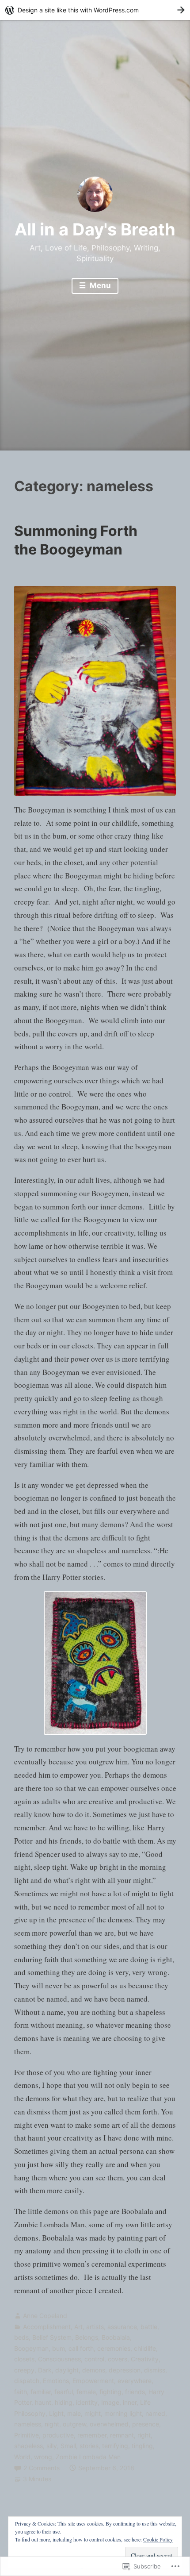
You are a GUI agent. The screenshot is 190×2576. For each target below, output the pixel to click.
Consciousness (59, 2359)
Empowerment (93, 2381)
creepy (24, 2370)
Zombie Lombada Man (88, 2457)
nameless (28, 2424)
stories (89, 2446)
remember (92, 2435)
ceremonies (114, 2348)
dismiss (155, 2370)
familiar (41, 2392)
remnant (122, 2435)
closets (24, 2359)
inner (130, 2402)
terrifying (115, 2446)
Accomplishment (47, 2327)
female (86, 2392)
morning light (123, 2413)
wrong (43, 2457)
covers (118, 2359)
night (52, 2424)
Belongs (87, 2337)
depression (125, 2370)
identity (87, 2402)
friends (135, 2392)
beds (21, 2337)
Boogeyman (31, 2348)
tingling (142, 2446)
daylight (67, 2370)
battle (149, 2327)
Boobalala (116, 2337)
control (94, 2359)
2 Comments (42, 2468)
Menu (99, 285)
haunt (43, 2402)
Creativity (145, 2359)
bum (59, 2348)
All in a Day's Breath (95, 229)
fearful (64, 2392)
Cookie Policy (158, 2539)
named (155, 2413)
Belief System (52, 2337)
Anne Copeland (45, 2316)
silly (52, 2446)
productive (58, 2435)
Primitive (27, 2435)
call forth (81, 2348)
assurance (122, 2327)
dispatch (27, 2381)
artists (95, 2327)
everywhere (135, 2381)
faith (21, 2392)
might (93, 2413)
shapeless (28, 2446)
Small (68, 2446)
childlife (145, 2348)
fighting (110, 2392)
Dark (45, 2370)
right (144, 2435)
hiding (64, 2402)
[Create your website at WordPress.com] (95, 10)
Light (56, 2413)
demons (94, 2370)
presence (146, 2424)
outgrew (74, 2424)
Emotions (56, 2381)
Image (110, 2402)
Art (78, 2327)
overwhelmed (109, 2424)
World (22, 2457)
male (74, 2413)
